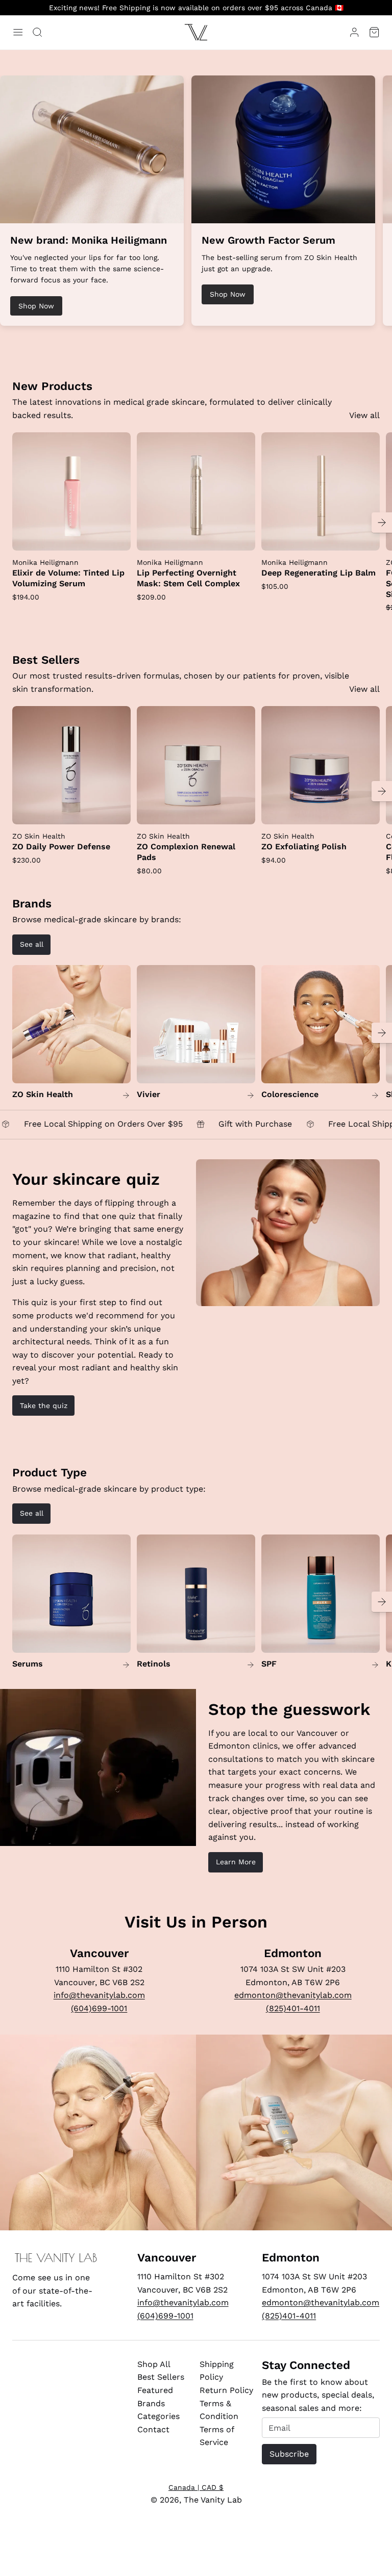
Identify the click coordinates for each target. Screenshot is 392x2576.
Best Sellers (161, 2377)
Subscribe (289, 2454)
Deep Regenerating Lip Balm (318, 573)
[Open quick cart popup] (374, 32)
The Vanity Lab (213, 2500)
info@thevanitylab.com (99, 1995)
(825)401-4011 (293, 2008)
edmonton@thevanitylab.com (293, 1995)
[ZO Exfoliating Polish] (321, 765)
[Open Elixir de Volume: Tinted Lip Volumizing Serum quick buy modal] (116, 536)
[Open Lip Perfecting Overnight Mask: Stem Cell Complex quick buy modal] (241, 536)
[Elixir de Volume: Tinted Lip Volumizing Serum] (71, 491)
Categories (158, 2416)
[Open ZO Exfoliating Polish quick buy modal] (365, 810)
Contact (153, 2429)
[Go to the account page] (354, 32)
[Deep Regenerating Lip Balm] (321, 491)
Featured (155, 2390)
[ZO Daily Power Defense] (71, 765)
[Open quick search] (37, 32)
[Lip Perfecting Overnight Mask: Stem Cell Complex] (196, 491)
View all (364, 415)
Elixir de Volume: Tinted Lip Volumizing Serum (68, 578)
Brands (151, 2403)
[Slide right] (382, 523)
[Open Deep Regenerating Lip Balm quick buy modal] (365, 536)
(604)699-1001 (99, 2008)
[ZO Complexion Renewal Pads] (196, 765)
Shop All (154, 2364)
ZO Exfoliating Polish (304, 847)
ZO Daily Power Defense (61, 847)
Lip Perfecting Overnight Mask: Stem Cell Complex (188, 578)
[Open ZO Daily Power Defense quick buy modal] (116, 810)
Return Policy (226, 2390)
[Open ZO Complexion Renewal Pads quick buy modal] (241, 810)
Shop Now (36, 306)
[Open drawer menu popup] (18, 32)
